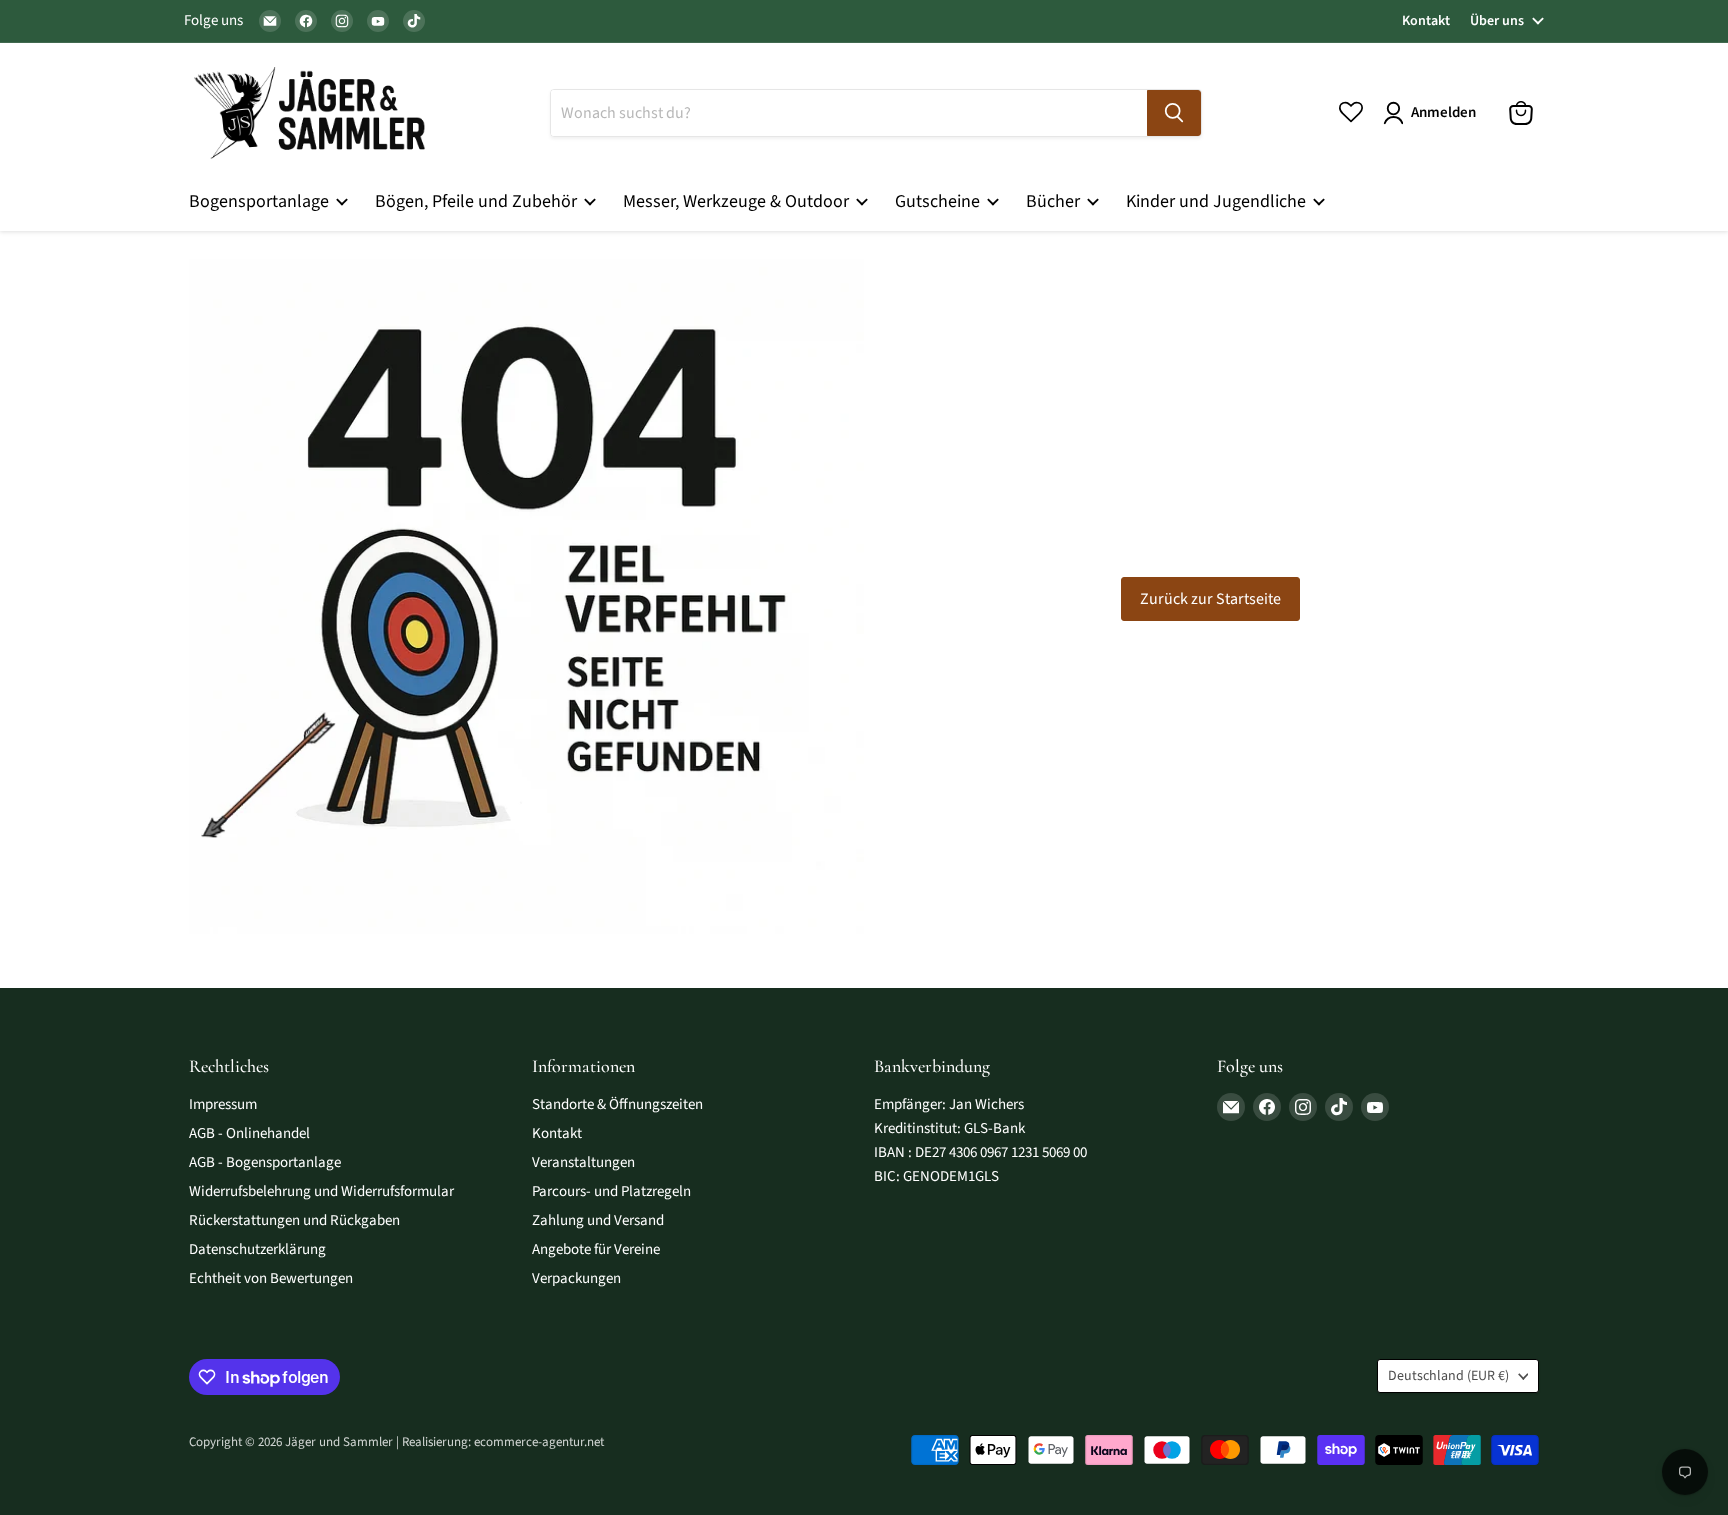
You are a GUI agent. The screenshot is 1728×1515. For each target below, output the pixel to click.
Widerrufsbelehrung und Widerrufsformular (321, 1191)
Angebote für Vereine (596, 1249)
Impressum (223, 1104)
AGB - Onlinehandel (249, 1133)
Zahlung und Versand (598, 1220)
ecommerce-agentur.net (539, 1442)
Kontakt (1426, 21)
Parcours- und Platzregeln (611, 1191)
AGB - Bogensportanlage (265, 1162)
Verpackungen (576, 1278)
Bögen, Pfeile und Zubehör (478, 201)
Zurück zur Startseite (1210, 599)
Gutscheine (939, 201)
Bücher (1055, 201)
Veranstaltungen (583, 1162)
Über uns (1497, 21)
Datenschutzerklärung (257, 1249)
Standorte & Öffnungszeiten (617, 1104)
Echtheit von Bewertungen (271, 1278)
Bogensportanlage (261, 201)
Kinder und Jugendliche (1218, 201)
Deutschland (1448, 1376)
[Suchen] (1174, 113)
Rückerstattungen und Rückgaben (294, 1220)
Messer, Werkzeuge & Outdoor (738, 201)
